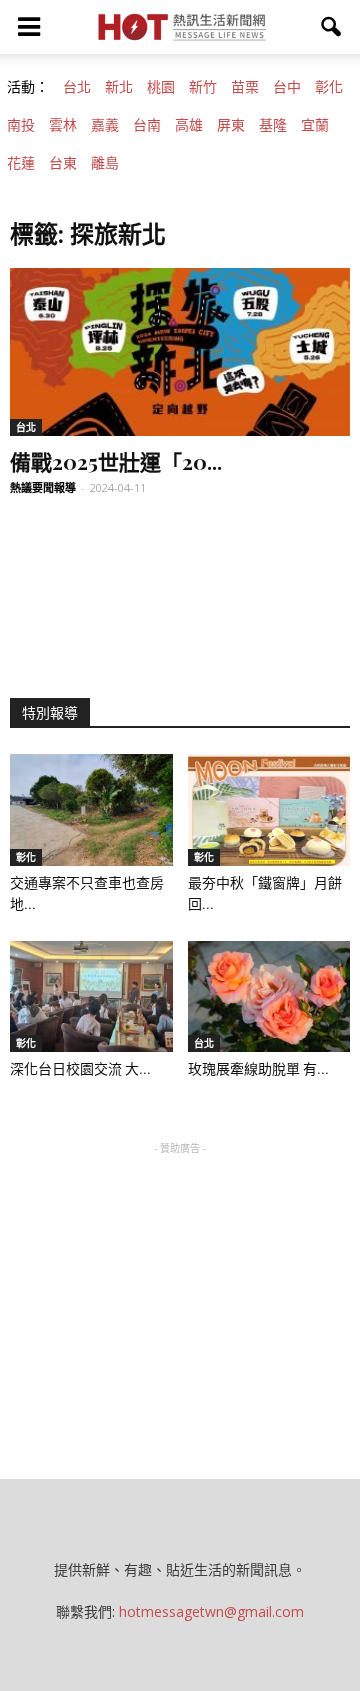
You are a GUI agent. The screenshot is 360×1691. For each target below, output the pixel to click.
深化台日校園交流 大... (80, 1069)
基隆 (273, 125)
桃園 (161, 87)
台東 (63, 163)
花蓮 (21, 163)
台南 (147, 125)
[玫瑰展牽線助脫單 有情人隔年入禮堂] (269, 997)
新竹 (203, 87)
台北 (77, 87)
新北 (119, 87)
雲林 (63, 125)
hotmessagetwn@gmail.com (211, 1611)
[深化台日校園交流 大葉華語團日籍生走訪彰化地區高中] (91, 997)
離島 (105, 163)
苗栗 (245, 87)
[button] (332, 27)
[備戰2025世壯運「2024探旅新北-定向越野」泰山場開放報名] (180, 352)
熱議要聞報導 (43, 487)
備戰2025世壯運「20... (116, 461)
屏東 (231, 125)
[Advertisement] (180, 1284)
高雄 (189, 125)
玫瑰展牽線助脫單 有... (258, 1069)
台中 (287, 87)
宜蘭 (315, 125)
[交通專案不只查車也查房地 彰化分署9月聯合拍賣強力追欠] (91, 810)
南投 (21, 125)
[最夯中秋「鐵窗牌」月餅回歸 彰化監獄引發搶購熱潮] (269, 810)
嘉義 (105, 125)
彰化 (329, 87)
